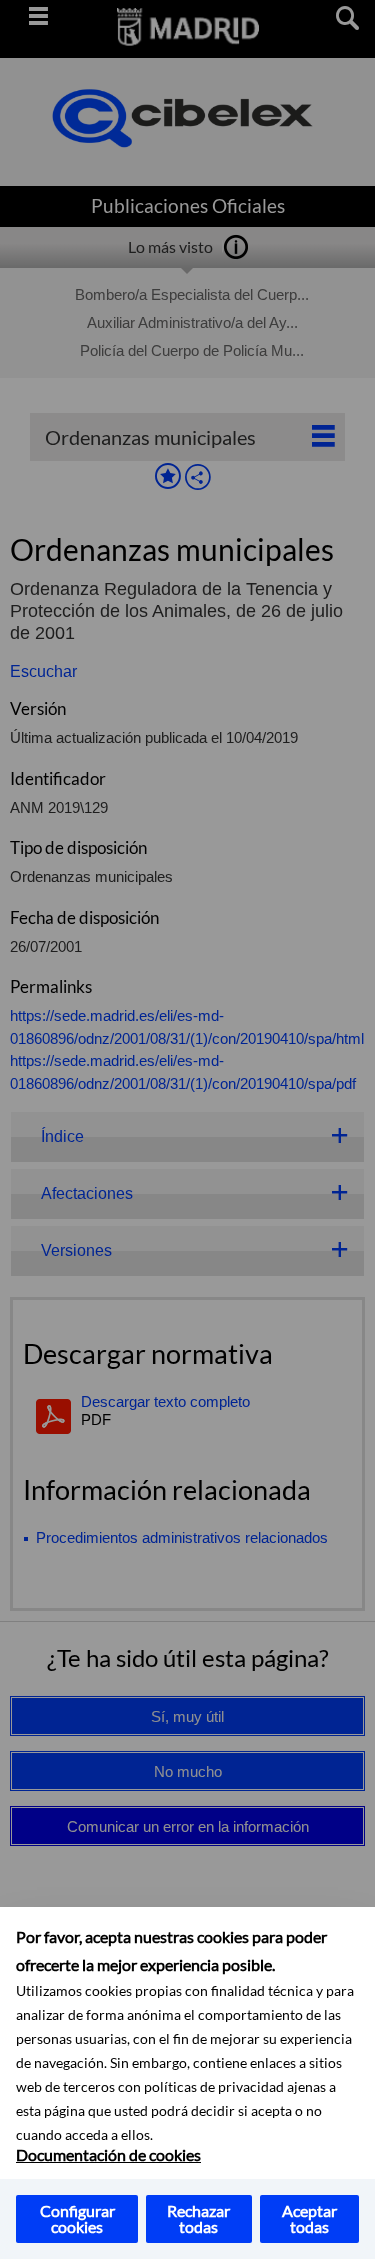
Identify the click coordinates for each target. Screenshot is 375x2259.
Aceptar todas (309, 2218)
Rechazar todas (198, 2218)
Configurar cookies (77, 2218)
